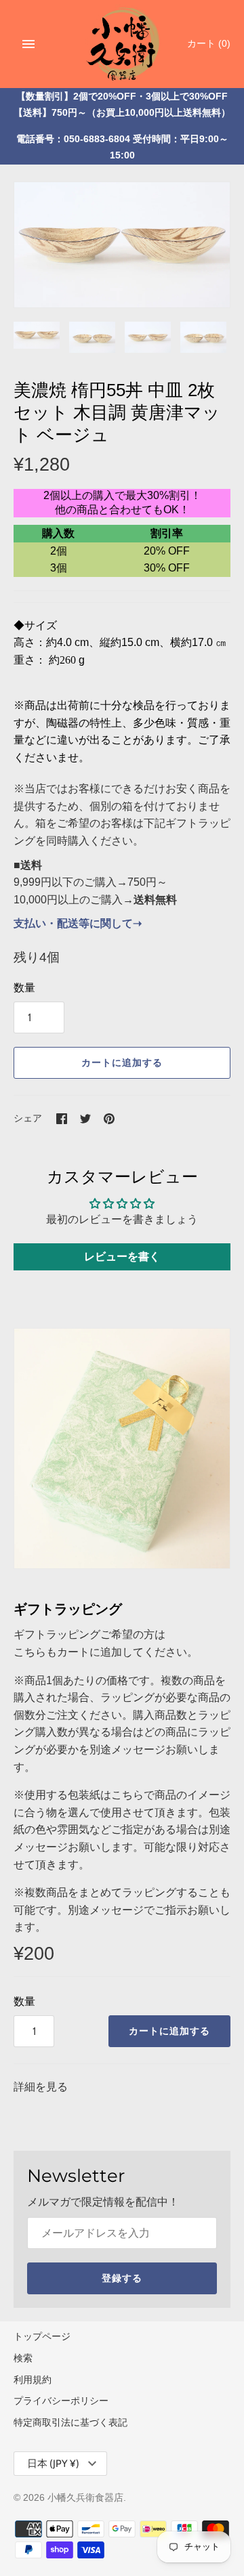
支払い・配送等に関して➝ (78, 923)
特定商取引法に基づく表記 (70, 2423)
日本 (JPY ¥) (53, 2464)
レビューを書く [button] (122, 1257)
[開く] (28, 44)
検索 (23, 2358)
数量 (24, 988)
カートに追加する (122, 1062)
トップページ (42, 2337)
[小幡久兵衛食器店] (122, 42)
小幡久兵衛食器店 (85, 2498)
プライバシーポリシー (61, 2401)
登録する (122, 2278)
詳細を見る (41, 2087)
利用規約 (33, 2380)
